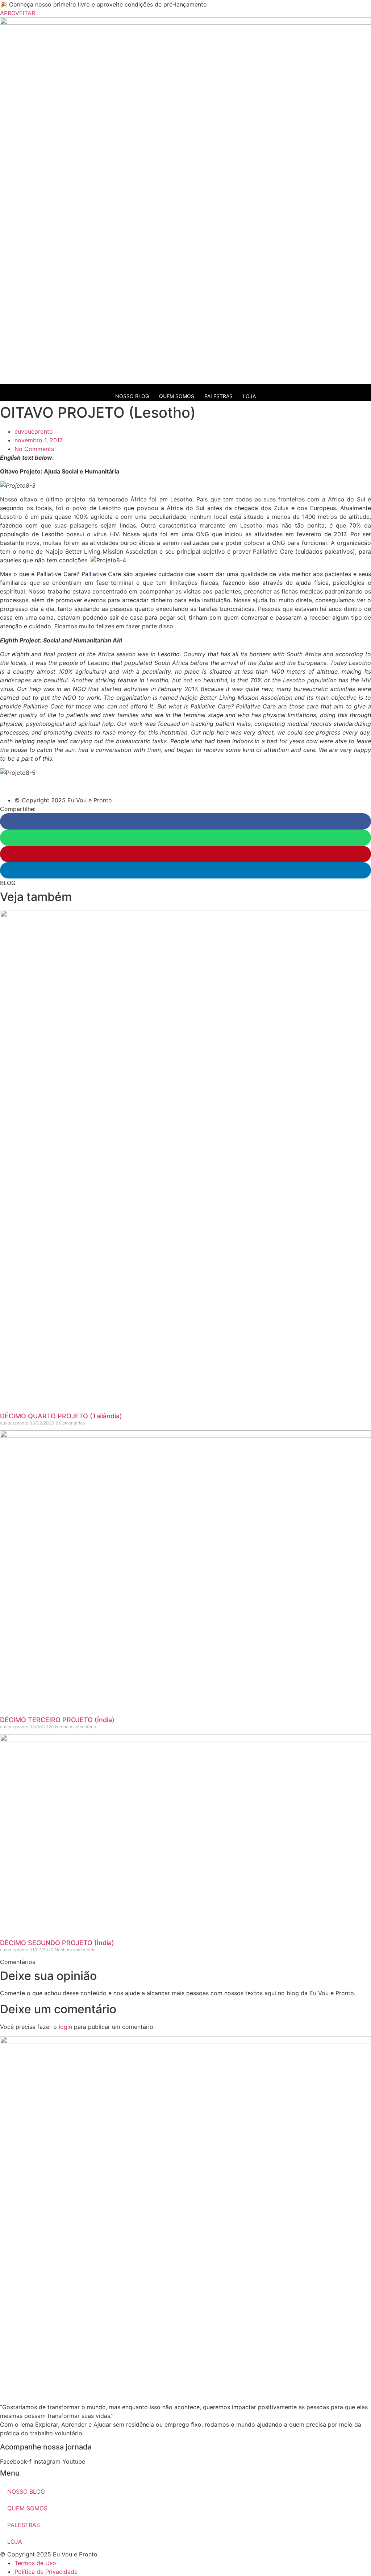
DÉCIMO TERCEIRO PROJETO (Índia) (57, 1720)
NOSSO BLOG (132, 396)
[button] (185, 821)
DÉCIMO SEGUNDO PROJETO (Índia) (57, 1943)
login (65, 2027)
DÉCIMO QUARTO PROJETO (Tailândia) (61, 1416)
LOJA (249, 396)
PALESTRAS (218, 396)
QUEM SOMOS (177, 396)
